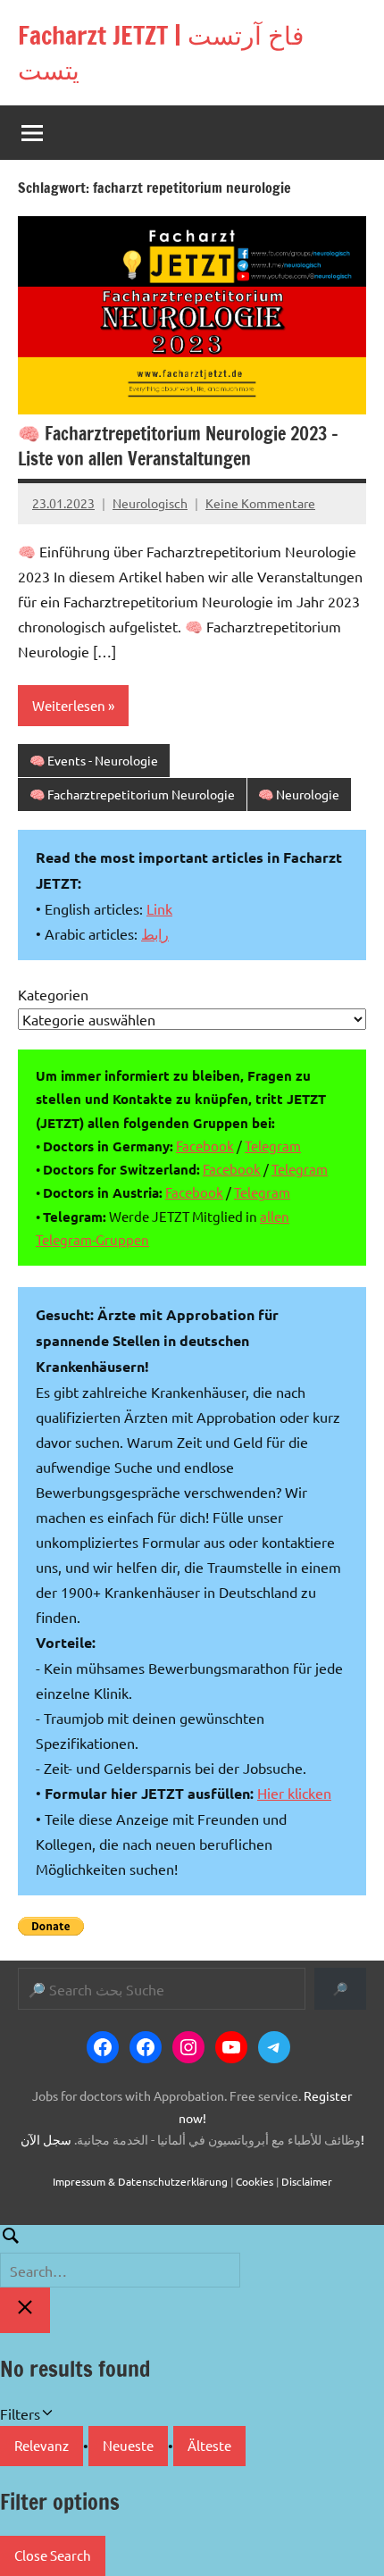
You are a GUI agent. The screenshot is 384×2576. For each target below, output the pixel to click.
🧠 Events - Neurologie (94, 760)
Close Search (53, 2555)
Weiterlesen (69, 705)
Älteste (209, 2445)
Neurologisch (150, 503)
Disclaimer (307, 2181)
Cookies (255, 2181)
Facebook (205, 1146)
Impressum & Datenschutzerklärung (140, 2181)
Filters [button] (46, 2415)
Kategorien (53, 994)
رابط (155, 933)
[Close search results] (25, 2310)
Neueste (128, 2445)
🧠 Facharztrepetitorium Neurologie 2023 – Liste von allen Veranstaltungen (178, 446)
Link (159, 908)
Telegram (273, 1146)
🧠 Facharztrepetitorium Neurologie (132, 794)
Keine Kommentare (260, 503)
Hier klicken (294, 1793)
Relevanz (42, 2445)
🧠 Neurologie (299, 794)
